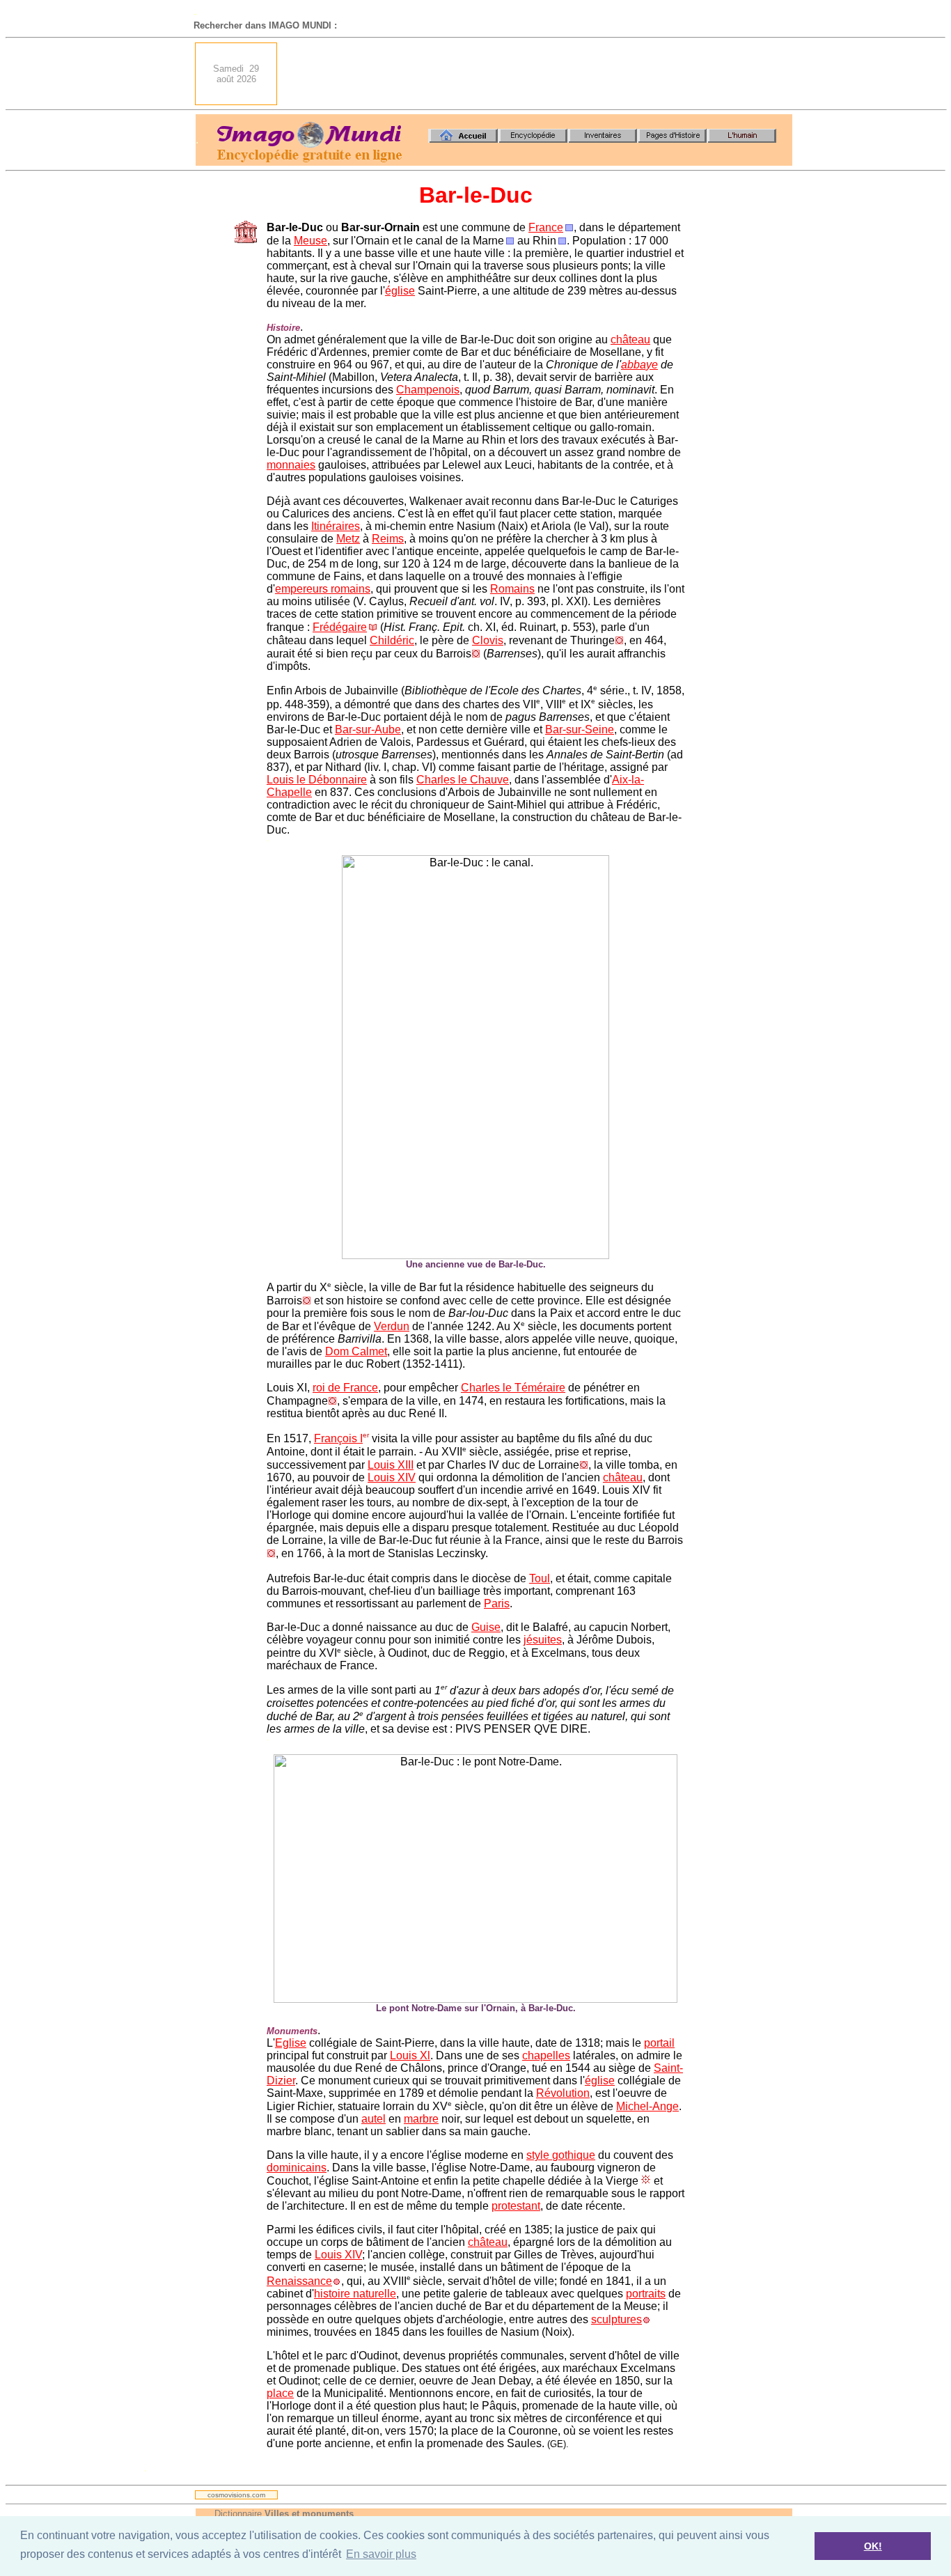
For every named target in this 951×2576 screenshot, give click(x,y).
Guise (486, 1627)
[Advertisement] (539, 74)
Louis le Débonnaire (317, 780)
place (280, 2393)
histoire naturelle (355, 2294)
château (630, 339)
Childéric (392, 640)
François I (338, 1438)
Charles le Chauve (463, 780)
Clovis (488, 640)
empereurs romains (323, 589)
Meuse (311, 241)
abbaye (639, 365)
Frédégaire (340, 627)
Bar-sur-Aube (368, 729)
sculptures (616, 2319)
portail (659, 2043)
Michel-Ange (647, 2106)
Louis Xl (410, 2055)
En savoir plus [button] (381, 2554)
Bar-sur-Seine (580, 729)
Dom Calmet (356, 1351)
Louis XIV (392, 1477)
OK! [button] (873, 2546)
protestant (516, 2206)
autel (374, 2119)
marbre (421, 2119)
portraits (646, 2294)
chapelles (546, 2055)
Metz (348, 539)
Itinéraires (336, 526)
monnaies (291, 465)
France (546, 227)
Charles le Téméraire (513, 1388)
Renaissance (299, 2281)
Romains (512, 589)
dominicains (297, 2168)
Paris (497, 1603)
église (400, 291)
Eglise (291, 2043)
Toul (540, 1578)
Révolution (563, 2093)
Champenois (428, 390)
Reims (388, 539)
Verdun (392, 1326)
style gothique (561, 2155)
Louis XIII (391, 1465)
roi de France (345, 1388)
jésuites (543, 1640)
